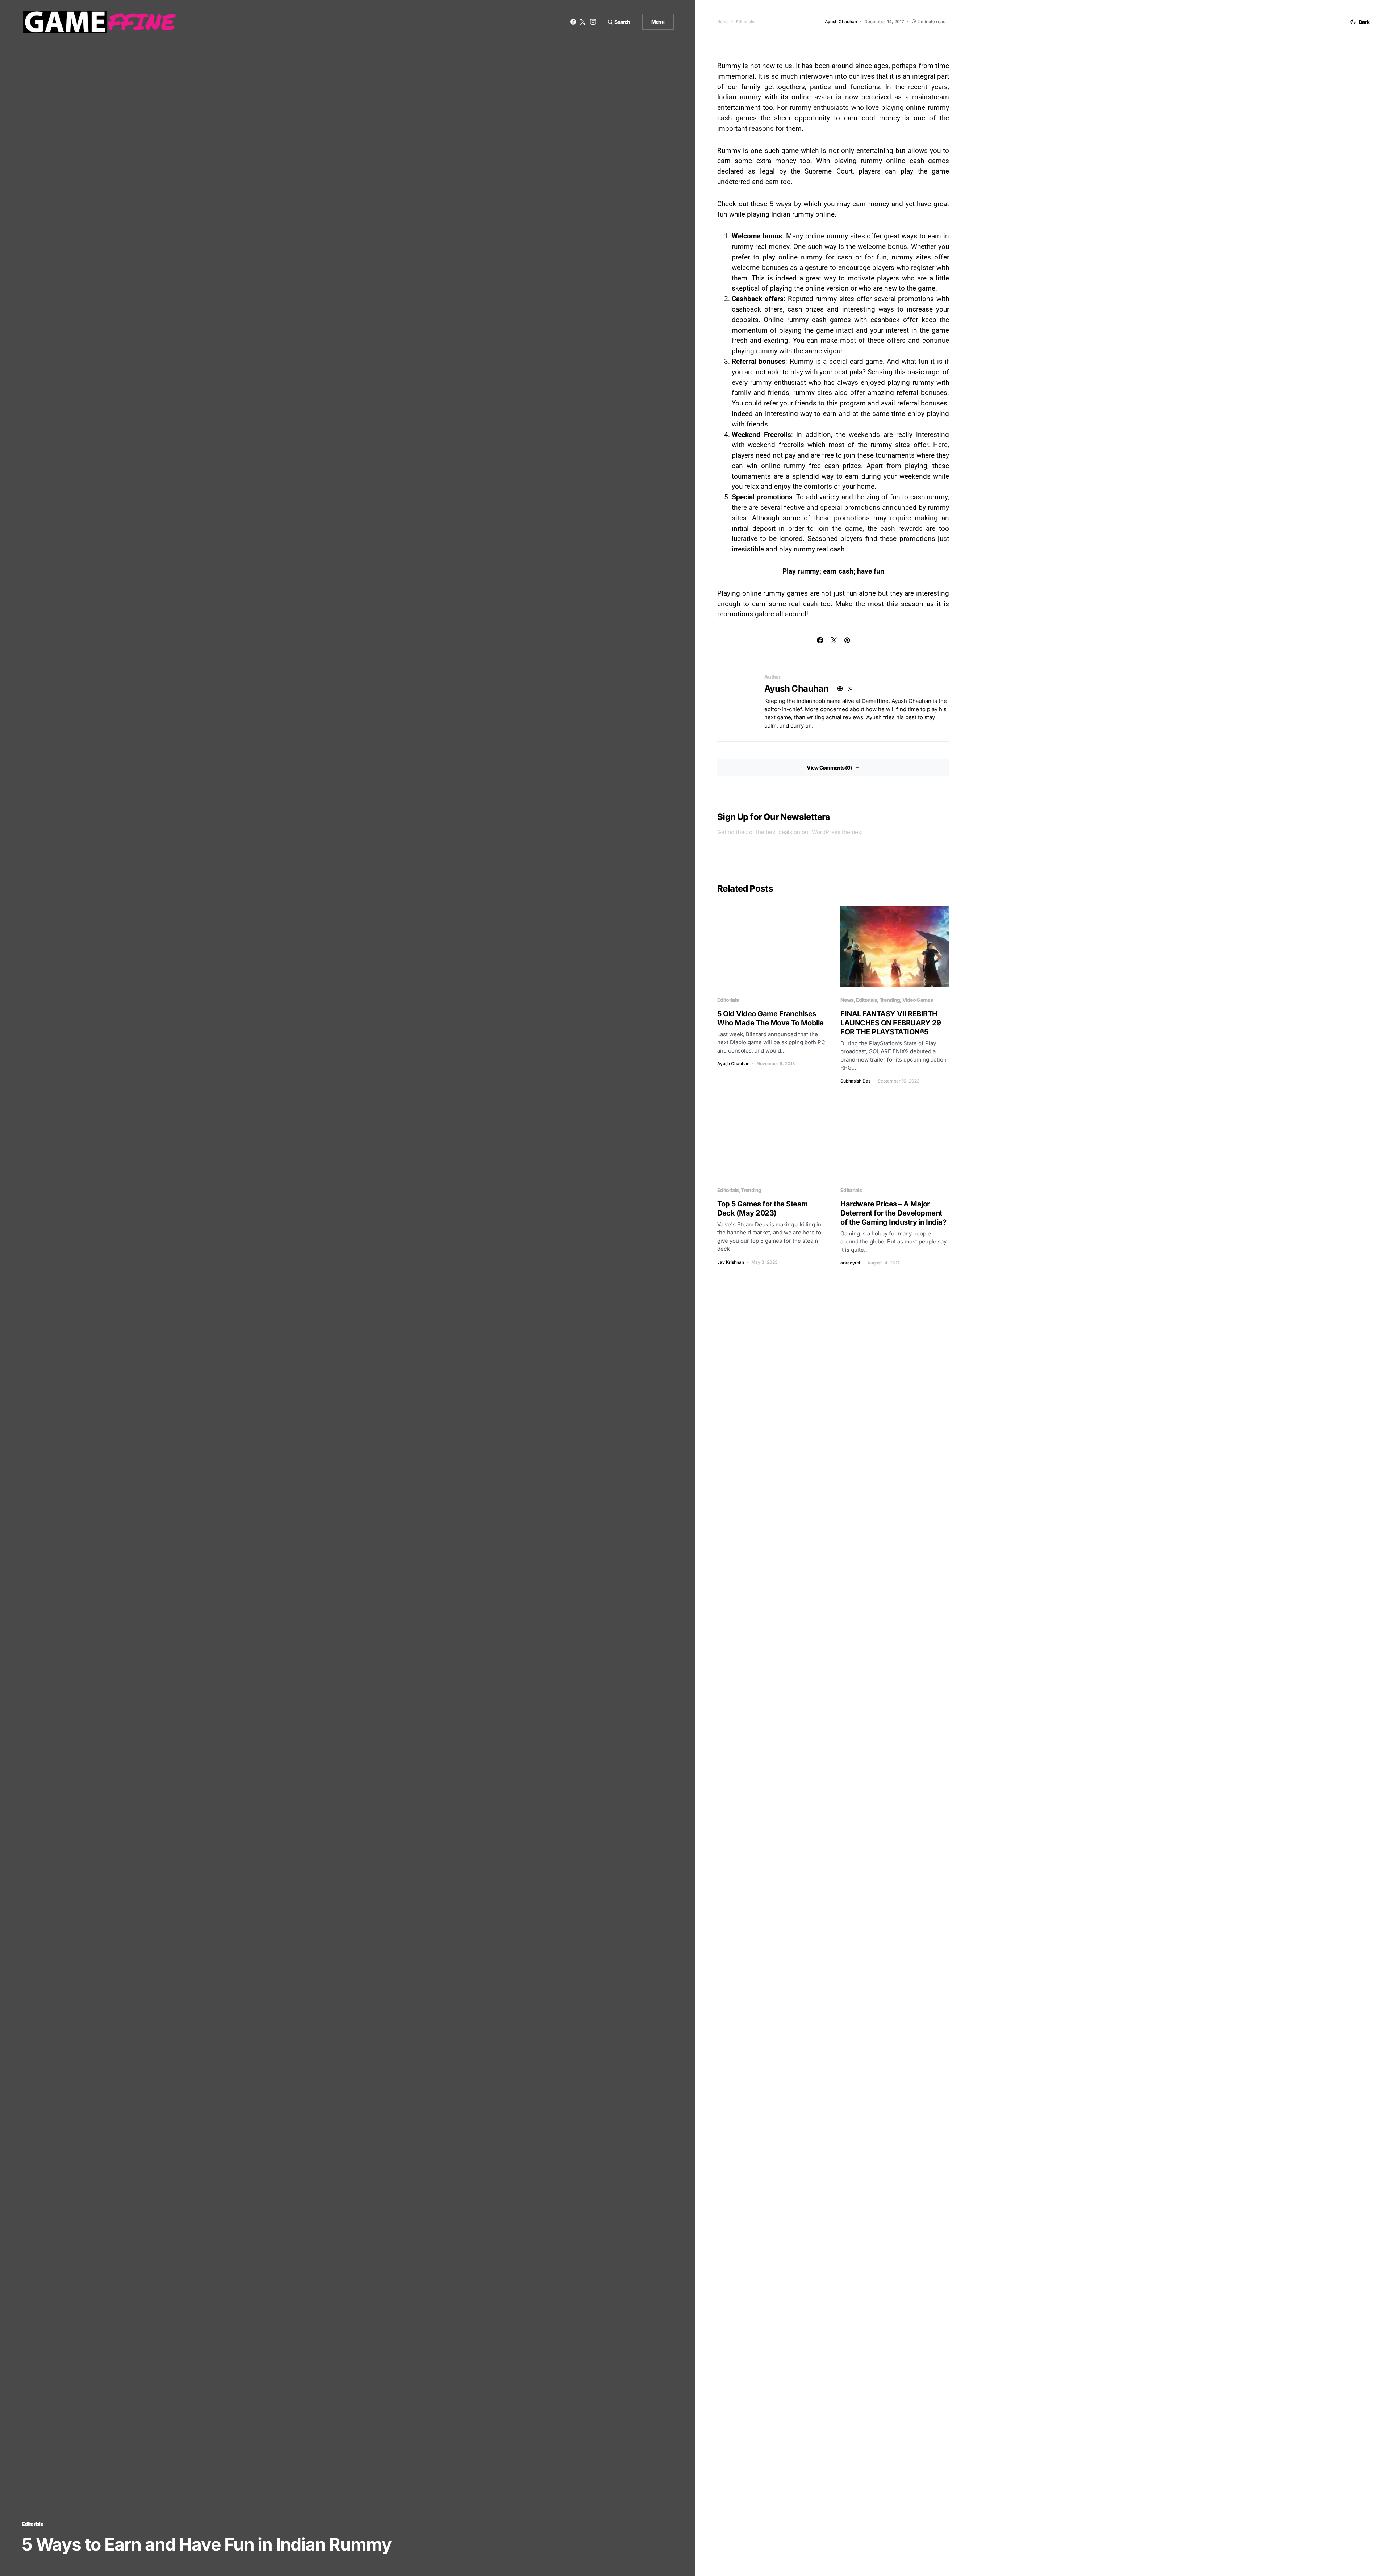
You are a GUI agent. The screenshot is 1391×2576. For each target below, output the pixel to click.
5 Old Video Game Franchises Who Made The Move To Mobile (770, 1018)
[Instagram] (593, 22)
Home (723, 22)
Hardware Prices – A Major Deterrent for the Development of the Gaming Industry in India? (893, 1213)
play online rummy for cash (807, 257)
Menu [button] (658, 22)
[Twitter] (583, 22)
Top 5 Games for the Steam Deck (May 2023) (763, 1208)
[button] (619, 22)
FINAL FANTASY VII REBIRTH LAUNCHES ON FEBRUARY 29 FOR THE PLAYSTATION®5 (891, 1023)
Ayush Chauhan (796, 689)
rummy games (786, 593)
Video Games (918, 1000)
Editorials (32, 2524)
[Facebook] (573, 22)
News (847, 1000)
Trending (890, 1000)
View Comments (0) (829, 768)
